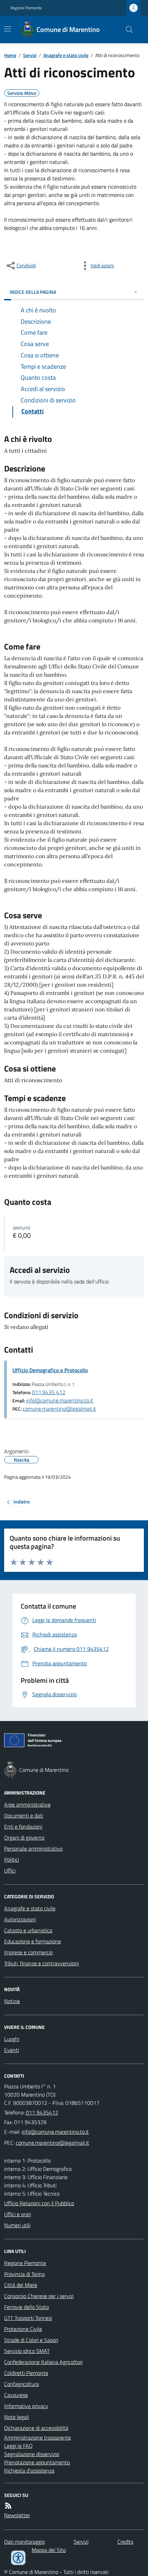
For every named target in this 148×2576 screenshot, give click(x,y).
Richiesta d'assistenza (29, 2470)
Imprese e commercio (28, 1952)
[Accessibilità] (18, 2558)
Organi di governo (24, 1837)
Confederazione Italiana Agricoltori (43, 2362)
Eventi (12, 2050)
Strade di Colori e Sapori (31, 2340)
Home (10, 55)
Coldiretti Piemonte (26, 2373)
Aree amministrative (27, 1805)
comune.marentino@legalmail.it (59, 1409)
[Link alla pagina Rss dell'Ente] (8, 2506)
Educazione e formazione (33, 1941)
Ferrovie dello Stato (27, 2307)
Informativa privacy (26, 2406)
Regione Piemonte (26, 8)
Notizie (12, 2001)
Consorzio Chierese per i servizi (39, 2296)
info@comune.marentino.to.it (60, 1400)
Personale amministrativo (33, 1848)
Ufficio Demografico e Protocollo (50, 1370)
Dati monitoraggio (24, 2542)
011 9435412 (42, 2112)
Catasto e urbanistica (28, 1930)
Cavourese (16, 2395)
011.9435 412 (49, 1392)
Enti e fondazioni (23, 1826)
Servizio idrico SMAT (27, 2351)
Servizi (30, 55)
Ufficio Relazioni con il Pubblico (39, 2203)
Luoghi (12, 2039)
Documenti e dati (24, 1816)
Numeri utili (17, 2225)
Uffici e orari (18, 2214)
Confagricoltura (22, 2384)
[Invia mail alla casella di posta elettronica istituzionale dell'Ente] (55, 2132)
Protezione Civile (23, 2329)
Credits (125, 2542)
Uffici (10, 1870)
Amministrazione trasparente (38, 2438)
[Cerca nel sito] (127, 30)
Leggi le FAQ (18, 2446)
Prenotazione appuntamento (37, 2462)
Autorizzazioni (20, 1919)
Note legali (17, 2417)
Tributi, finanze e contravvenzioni (41, 1963)
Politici (12, 1859)
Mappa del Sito (49, 2550)
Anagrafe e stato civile (66, 55)
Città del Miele (21, 2285)
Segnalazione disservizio (32, 2454)
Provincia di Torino (24, 2274)
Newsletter (17, 2515)
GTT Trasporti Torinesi (28, 2318)
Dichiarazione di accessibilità (36, 2428)
